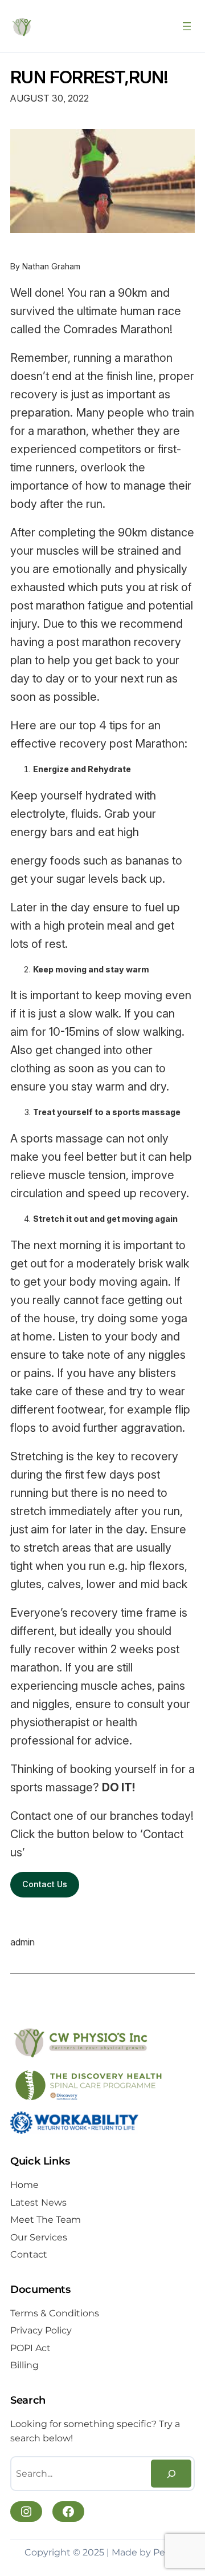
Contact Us (45, 1884)
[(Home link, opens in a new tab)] (22, 26)
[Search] (171, 2474)
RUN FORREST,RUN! (89, 77)
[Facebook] (68, 2512)
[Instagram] (26, 2512)
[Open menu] (187, 26)
